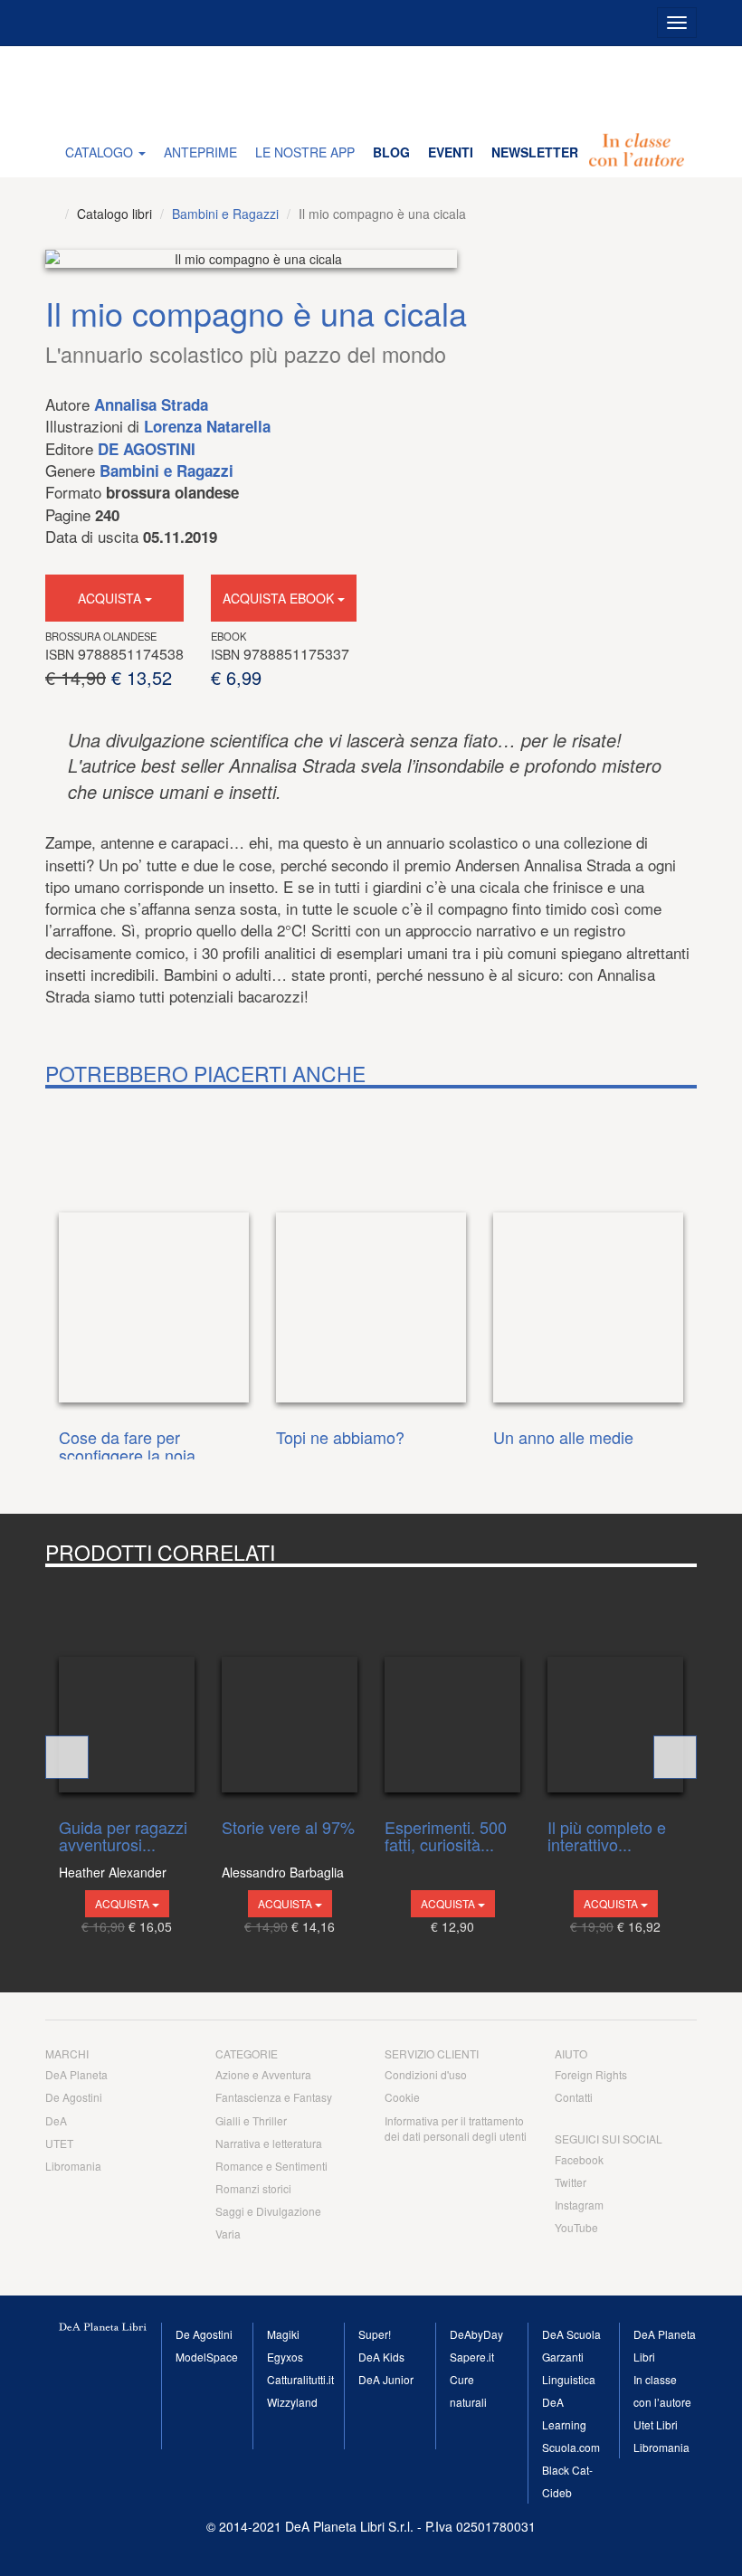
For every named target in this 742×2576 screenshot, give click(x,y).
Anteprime (200, 152)
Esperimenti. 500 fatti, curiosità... (446, 1837)
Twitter (571, 2182)
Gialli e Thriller (251, 2120)
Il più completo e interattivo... (607, 1837)
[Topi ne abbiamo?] (371, 1255)
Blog (391, 152)
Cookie (402, 2097)
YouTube (576, 2227)
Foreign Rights (591, 2074)
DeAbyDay (476, 2334)
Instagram (579, 2205)
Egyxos (285, 2357)
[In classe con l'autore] (637, 152)
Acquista (111, 598)
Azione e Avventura (263, 2074)
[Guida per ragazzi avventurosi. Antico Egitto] (127, 1688)
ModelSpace (207, 2357)
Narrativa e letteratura (269, 2143)
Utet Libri (656, 2424)
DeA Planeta (76, 2074)
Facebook (579, 2159)
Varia (228, 2234)
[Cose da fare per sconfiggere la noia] (154, 1255)
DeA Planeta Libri (371, 86)
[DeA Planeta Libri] (51, 214)
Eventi (451, 152)
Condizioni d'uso (426, 2074)
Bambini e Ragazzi (225, 214)
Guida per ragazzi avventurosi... (123, 1837)
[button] (67, 1757)
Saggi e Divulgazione (268, 2211)
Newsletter (535, 152)
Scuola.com (571, 2447)
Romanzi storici (253, 2188)
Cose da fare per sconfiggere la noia (127, 1447)
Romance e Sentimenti (271, 2166)
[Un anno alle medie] (588, 1255)
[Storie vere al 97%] (290, 1688)
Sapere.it (472, 2357)
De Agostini (147, 449)
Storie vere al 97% (288, 1829)
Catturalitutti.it (300, 2379)
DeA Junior (386, 2379)
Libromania (73, 2166)
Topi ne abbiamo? (340, 1439)
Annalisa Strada (151, 404)
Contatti (574, 2097)
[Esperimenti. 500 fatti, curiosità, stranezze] (452, 1688)
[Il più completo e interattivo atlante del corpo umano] (615, 1688)
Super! (375, 2334)
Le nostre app (305, 152)
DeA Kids (381, 2357)
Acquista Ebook (280, 598)
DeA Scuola (571, 2334)
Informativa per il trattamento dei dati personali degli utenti (456, 2128)
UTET (59, 2143)
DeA (56, 2120)
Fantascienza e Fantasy (274, 2097)
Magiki (283, 2334)
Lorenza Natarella (207, 426)
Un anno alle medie (563, 1439)
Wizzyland (292, 2402)
